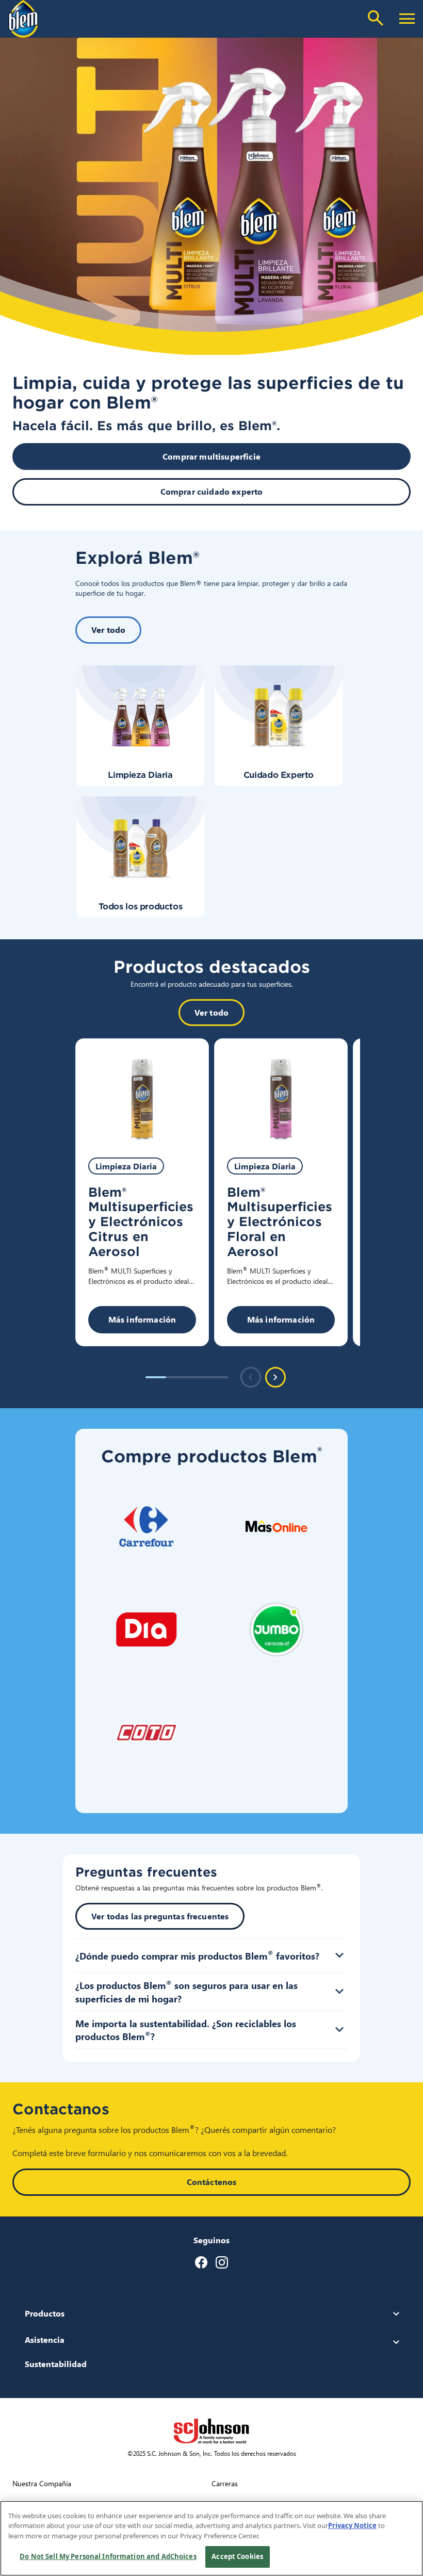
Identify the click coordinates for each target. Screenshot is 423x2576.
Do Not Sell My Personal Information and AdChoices (108, 2556)
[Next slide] (275, 1377)
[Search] (376, 18)
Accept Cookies (237, 2556)
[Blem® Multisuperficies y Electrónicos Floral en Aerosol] (281, 1092)
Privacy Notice (352, 2525)
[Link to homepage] (24, 19)
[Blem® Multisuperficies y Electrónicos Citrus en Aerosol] (142, 1092)
